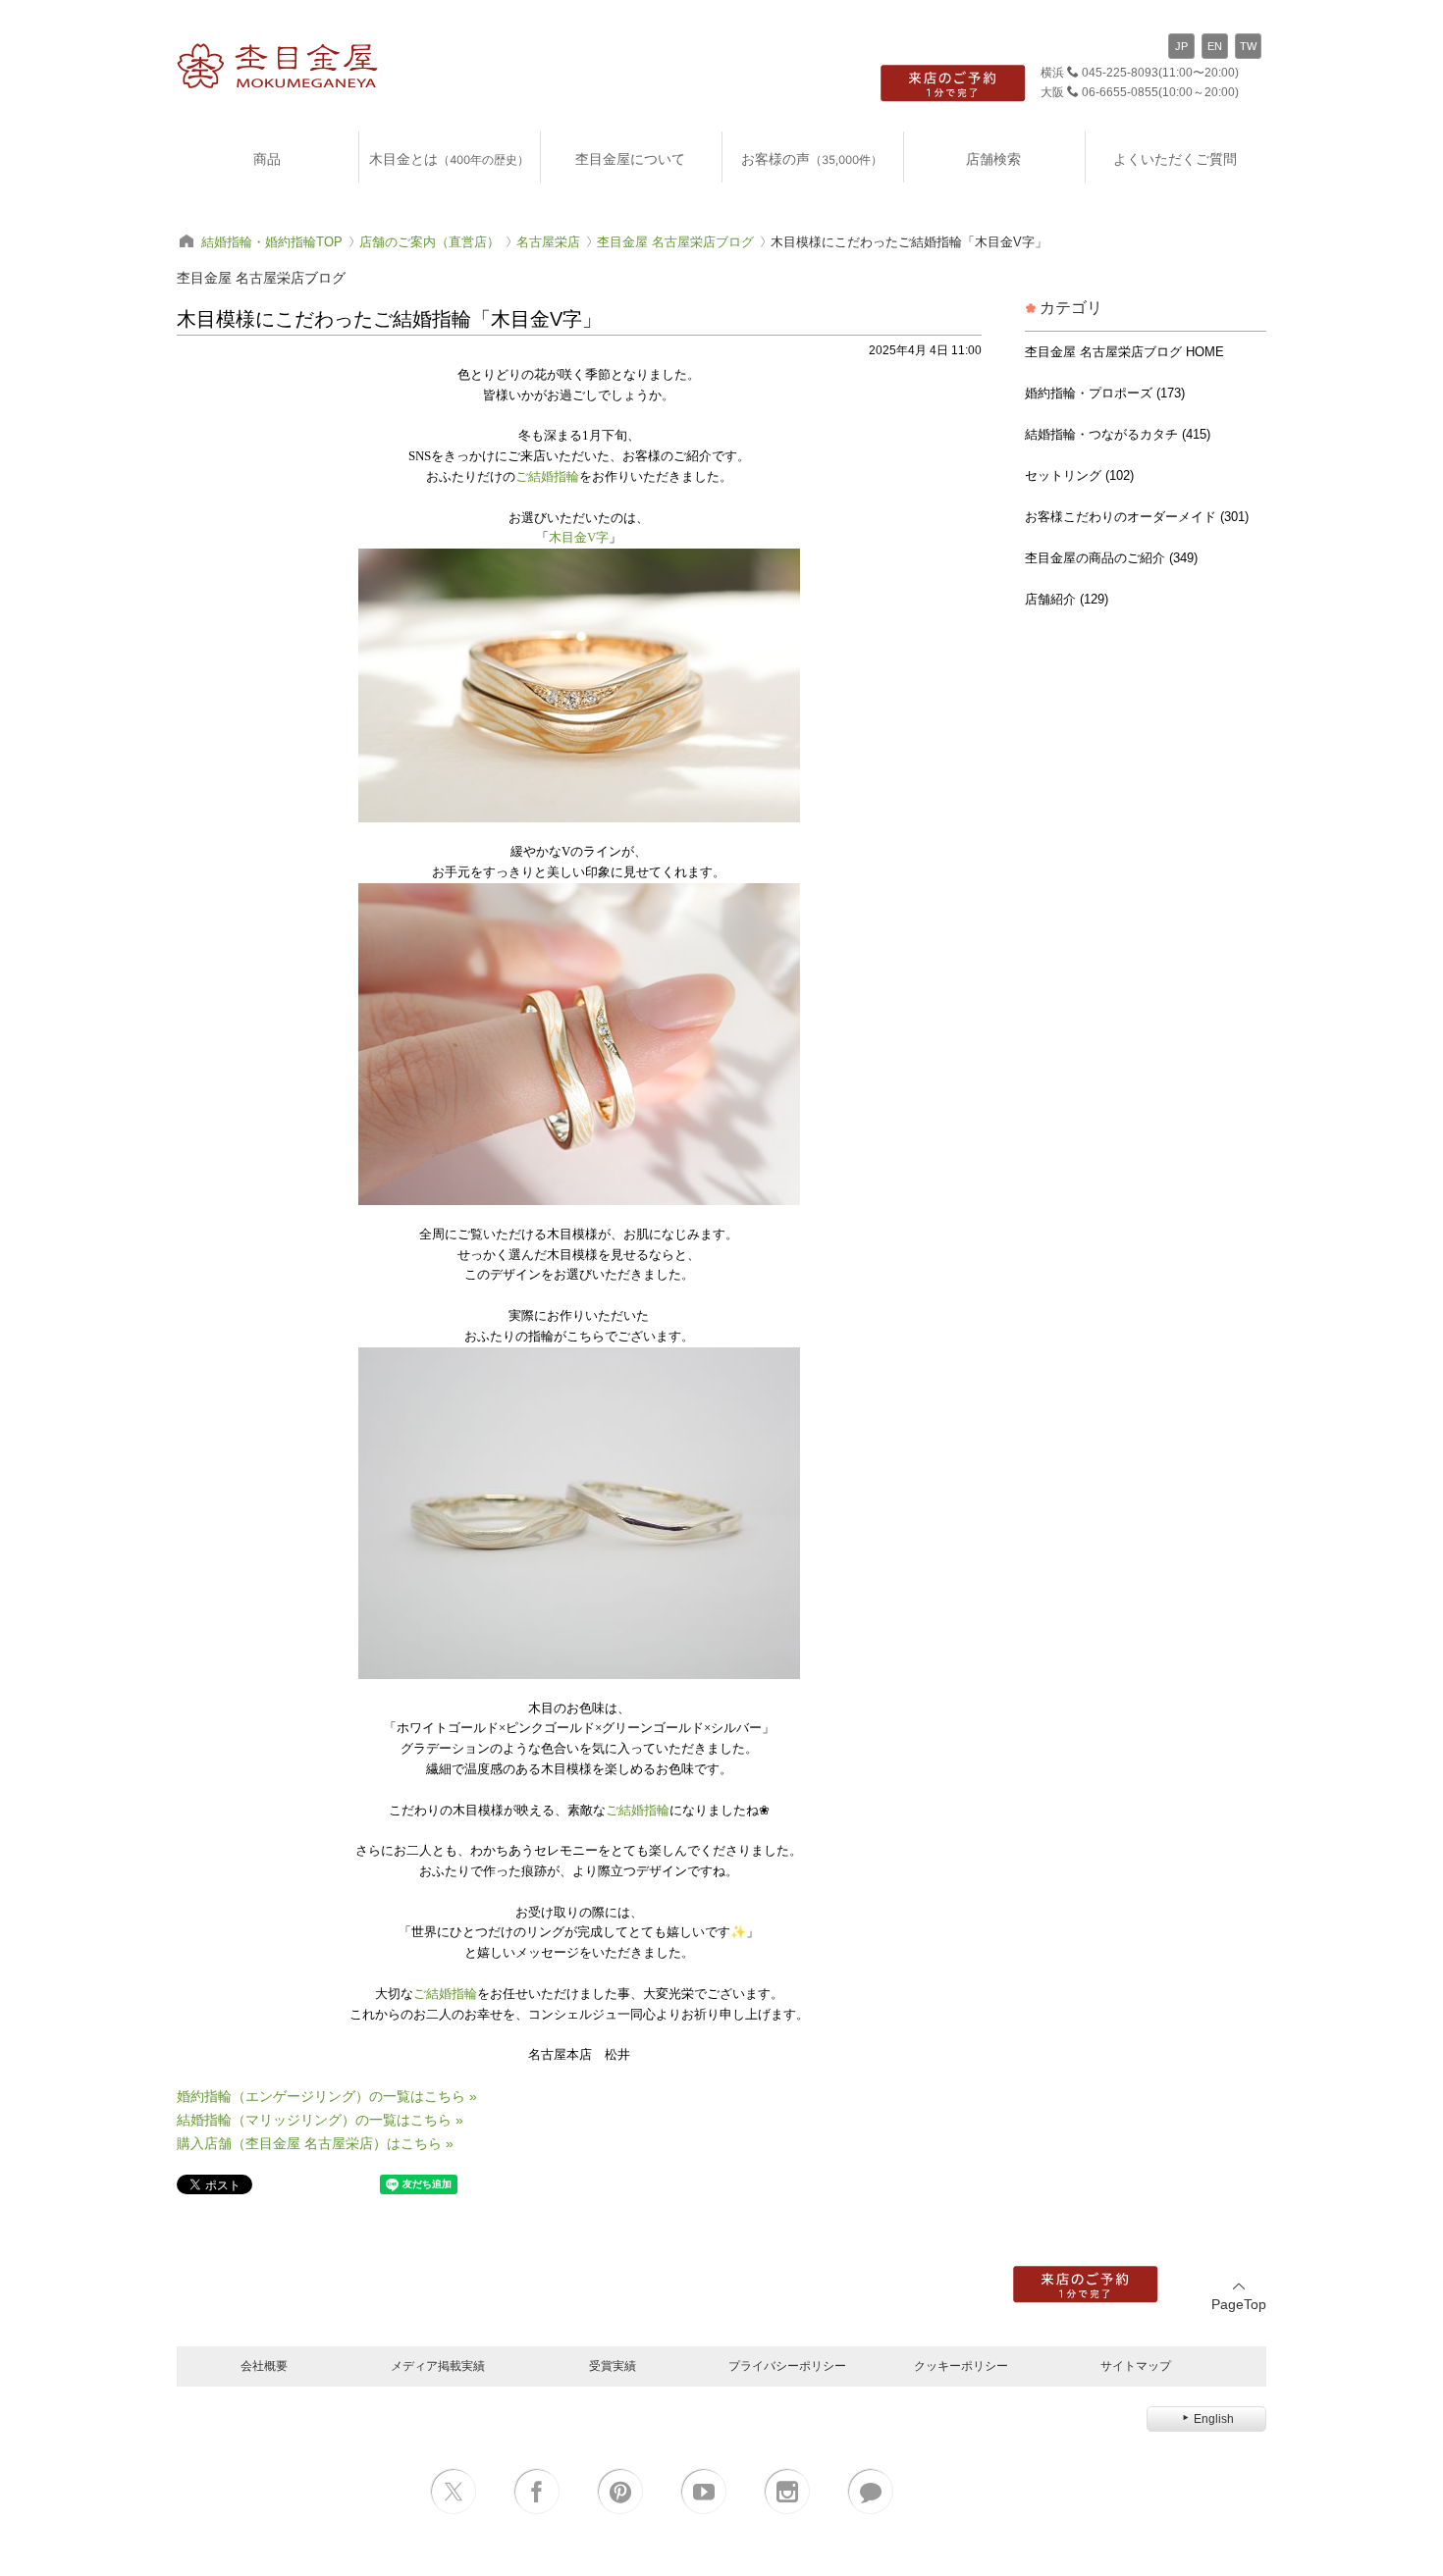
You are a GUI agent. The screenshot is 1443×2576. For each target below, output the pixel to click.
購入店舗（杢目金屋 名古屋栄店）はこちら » (315, 2143)
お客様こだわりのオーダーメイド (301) (1137, 517)
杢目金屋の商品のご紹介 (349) (1111, 558)
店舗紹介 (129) (1067, 599)
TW (1248, 46)
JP (1181, 46)
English (1214, 2419)
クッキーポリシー (961, 2366)
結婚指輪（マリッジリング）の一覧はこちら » (320, 2120)
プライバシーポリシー (787, 2366)
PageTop (1239, 2304)
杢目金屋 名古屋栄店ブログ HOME (1124, 352)
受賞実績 (613, 2366)
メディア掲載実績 (438, 2366)
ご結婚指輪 (547, 476)
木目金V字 (579, 537)
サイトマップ (1136, 2366)
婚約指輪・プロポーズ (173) (1105, 393)
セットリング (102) (1079, 475)
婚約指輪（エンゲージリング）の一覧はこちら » (327, 2096)
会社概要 (264, 2366)
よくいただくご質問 (1175, 158)
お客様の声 (812, 158)
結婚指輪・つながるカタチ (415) (1118, 434)
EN (1215, 46)
